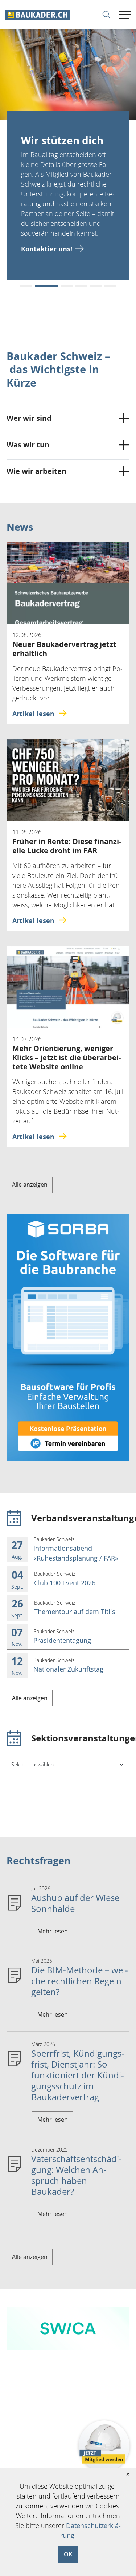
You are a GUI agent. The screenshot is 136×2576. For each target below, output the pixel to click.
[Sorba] (68, 1337)
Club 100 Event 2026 (65, 1583)
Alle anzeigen (30, 1185)
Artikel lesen (33, 714)
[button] (26, 286)
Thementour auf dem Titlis (75, 1612)
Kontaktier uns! (47, 249)
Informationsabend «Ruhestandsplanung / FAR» (76, 1553)
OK (68, 2554)
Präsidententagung (62, 1640)
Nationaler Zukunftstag (68, 1669)
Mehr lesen (53, 1931)
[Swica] (68, 2328)
